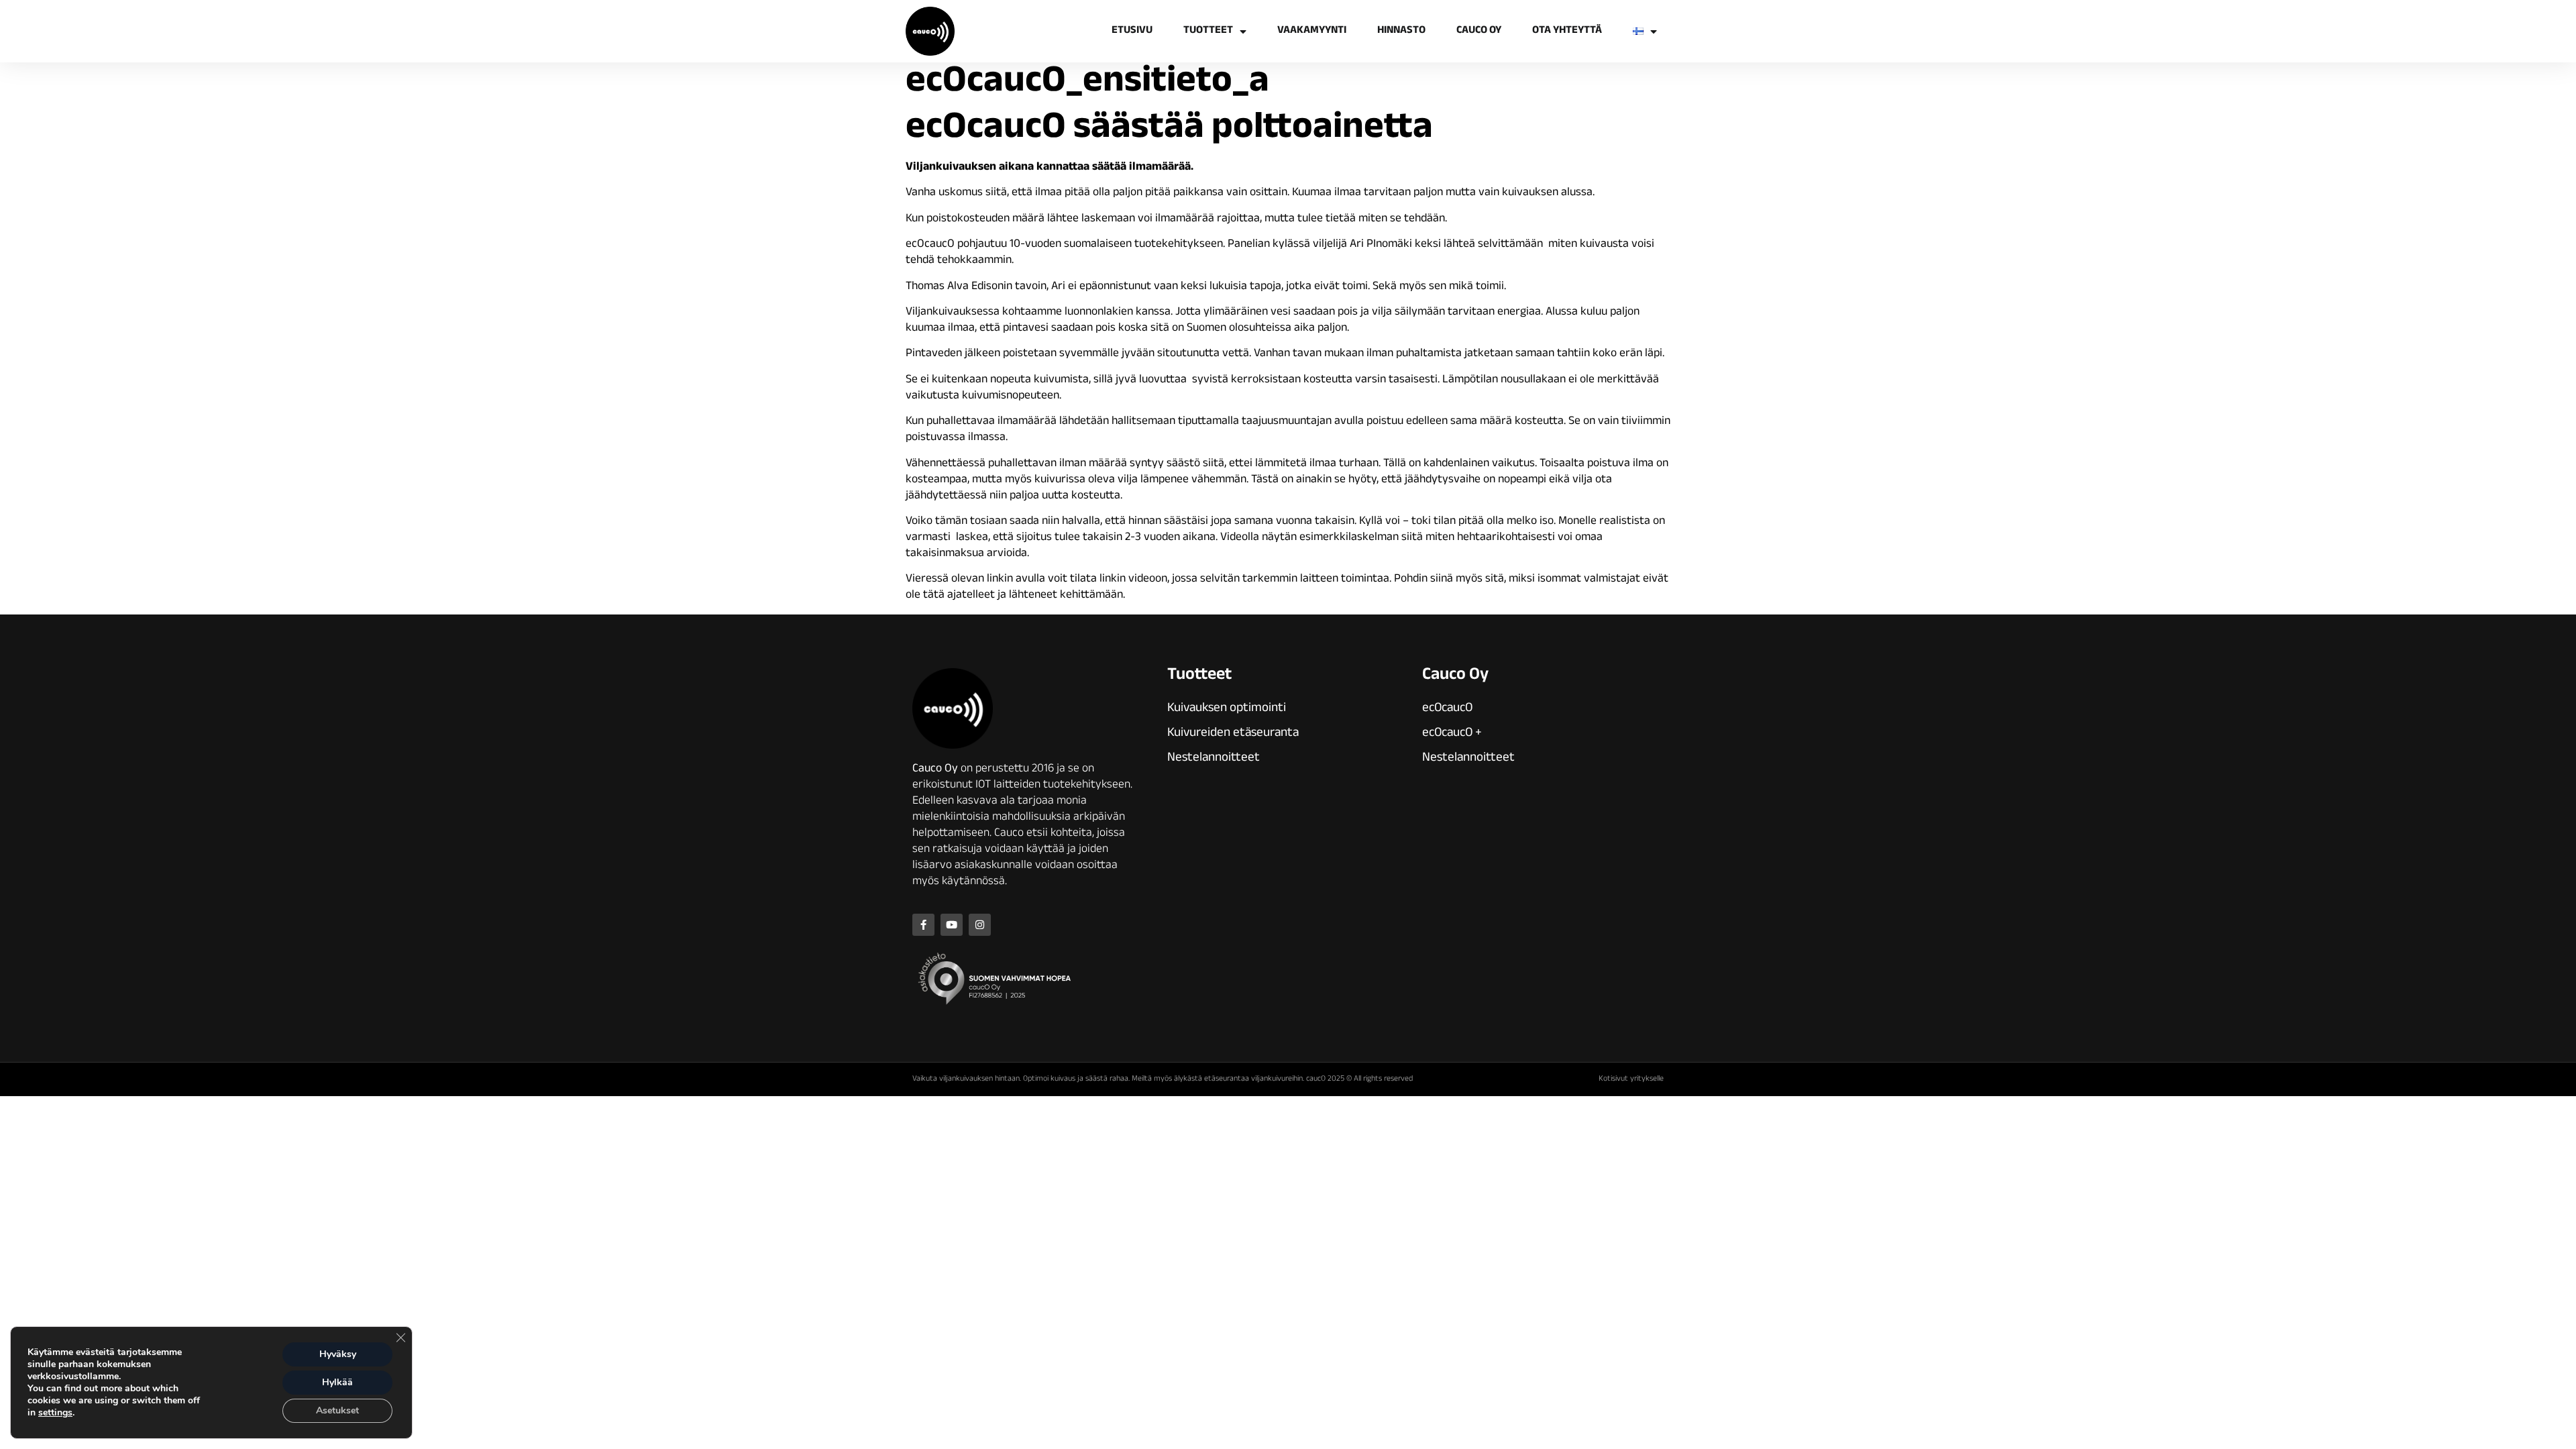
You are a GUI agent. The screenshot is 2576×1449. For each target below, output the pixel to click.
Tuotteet (1208, 31)
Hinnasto (1401, 31)
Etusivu (1132, 31)
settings (55, 1413)
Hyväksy (338, 1354)
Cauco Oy (1479, 31)
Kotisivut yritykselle (1631, 1079)
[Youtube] (952, 925)
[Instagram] (980, 925)
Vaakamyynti (1312, 31)
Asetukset (337, 1410)
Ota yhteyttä (1567, 31)
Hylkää (337, 1382)
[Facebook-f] (923, 925)
